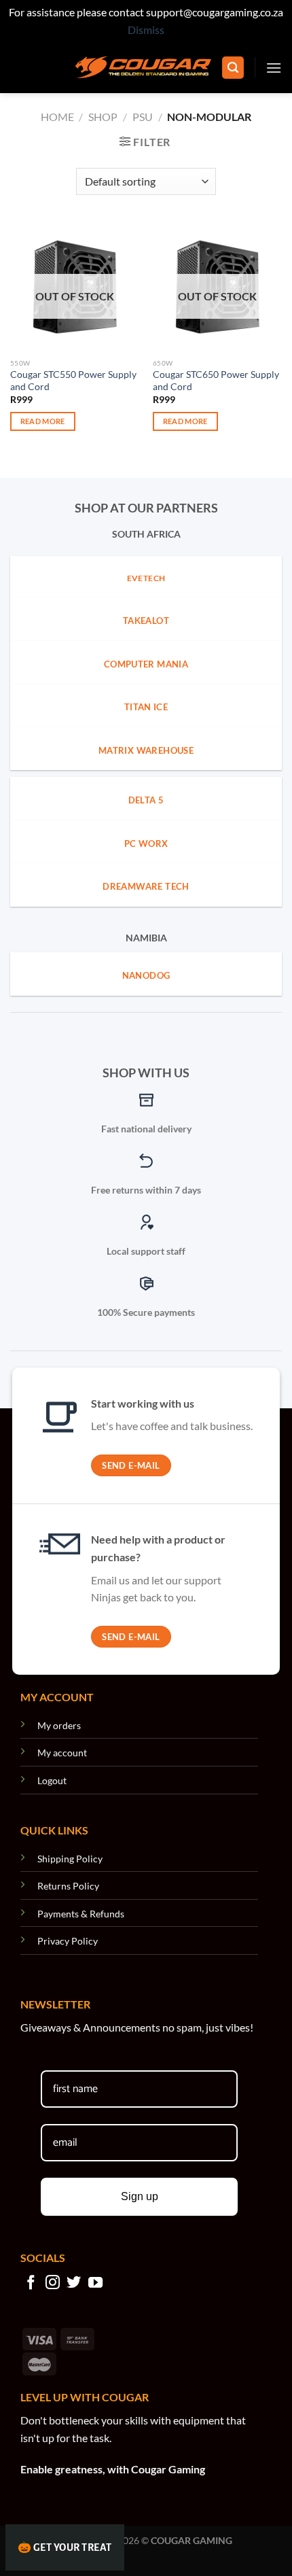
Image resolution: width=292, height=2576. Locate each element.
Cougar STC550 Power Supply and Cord (73, 381)
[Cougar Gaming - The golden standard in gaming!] (143, 67)
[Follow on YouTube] (95, 2283)
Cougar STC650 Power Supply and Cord (216, 381)
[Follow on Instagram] (53, 2283)
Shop (103, 117)
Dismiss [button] (146, 30)
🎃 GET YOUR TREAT (65, 2547)
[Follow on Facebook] (31, 2283)
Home (57, 117)
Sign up (140, 2196)
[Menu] (274, 68)
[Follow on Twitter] (74, 2283)
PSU (143, 117)
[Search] (233, 68)
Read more (43, 421)
